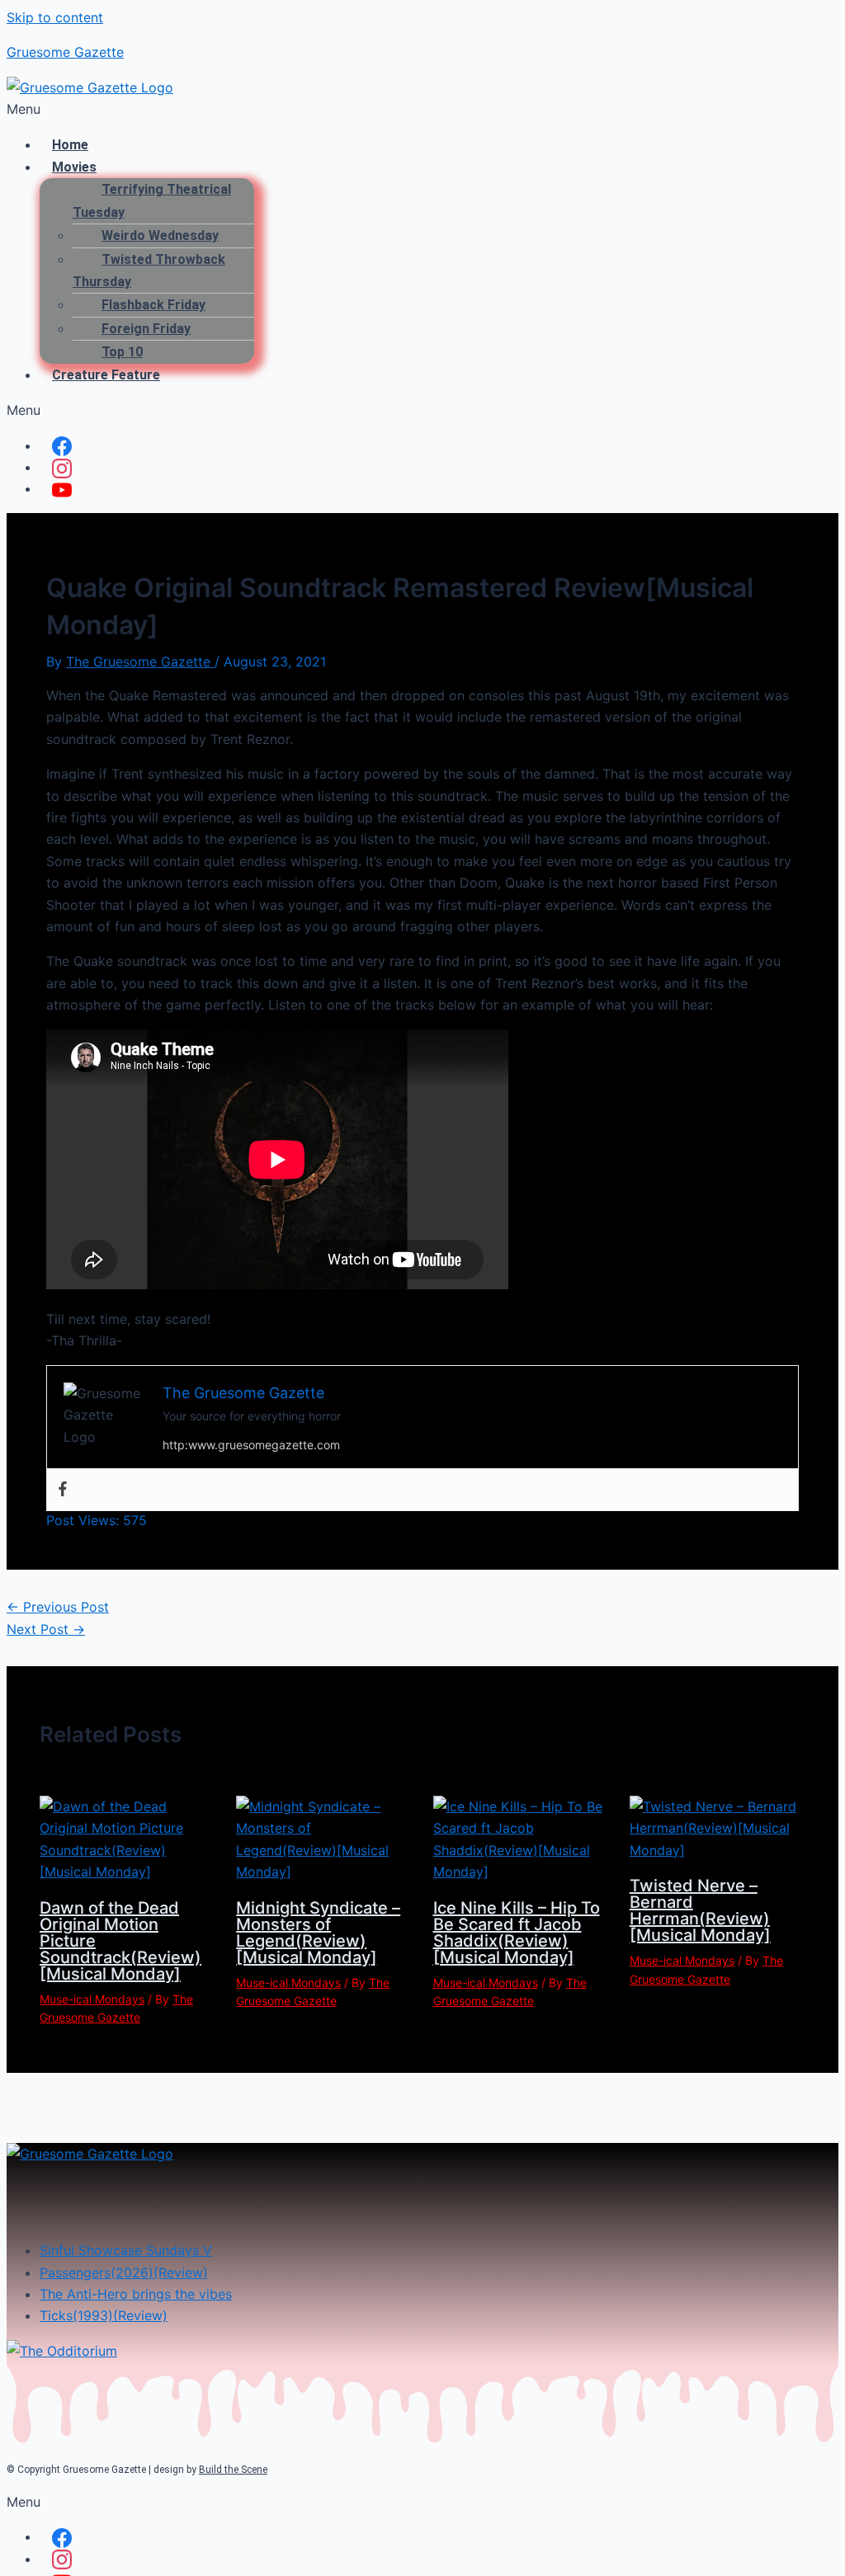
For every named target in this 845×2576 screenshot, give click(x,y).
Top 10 (122, 352)
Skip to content (55, 17)
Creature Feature (106, 375)
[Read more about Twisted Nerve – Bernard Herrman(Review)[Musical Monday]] (718, 1850)
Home (70, 145)
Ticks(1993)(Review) (104, 2315)
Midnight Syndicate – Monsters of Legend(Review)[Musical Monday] (318, 1933)
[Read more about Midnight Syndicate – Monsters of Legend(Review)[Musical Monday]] (324, 1872)
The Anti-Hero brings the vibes (136, 2294)
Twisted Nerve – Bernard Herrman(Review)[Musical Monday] (700, 1910)
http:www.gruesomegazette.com (251, 1445)
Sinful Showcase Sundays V (126, 2250)
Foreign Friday (146, 329)
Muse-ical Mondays (92, 1999)
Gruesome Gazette (65, 52)
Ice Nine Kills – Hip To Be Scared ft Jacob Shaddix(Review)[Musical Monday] (517, 1933)
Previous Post (58, 1607)
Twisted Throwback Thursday (149, 271)
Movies (74, 167)
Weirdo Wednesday (160, 235)
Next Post (46, 1629)
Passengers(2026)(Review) (124, 2272)
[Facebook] (63, 1490)
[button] (422, 109)
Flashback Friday (153, 305)
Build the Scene (233, 2470)
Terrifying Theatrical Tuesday (152, 200)
